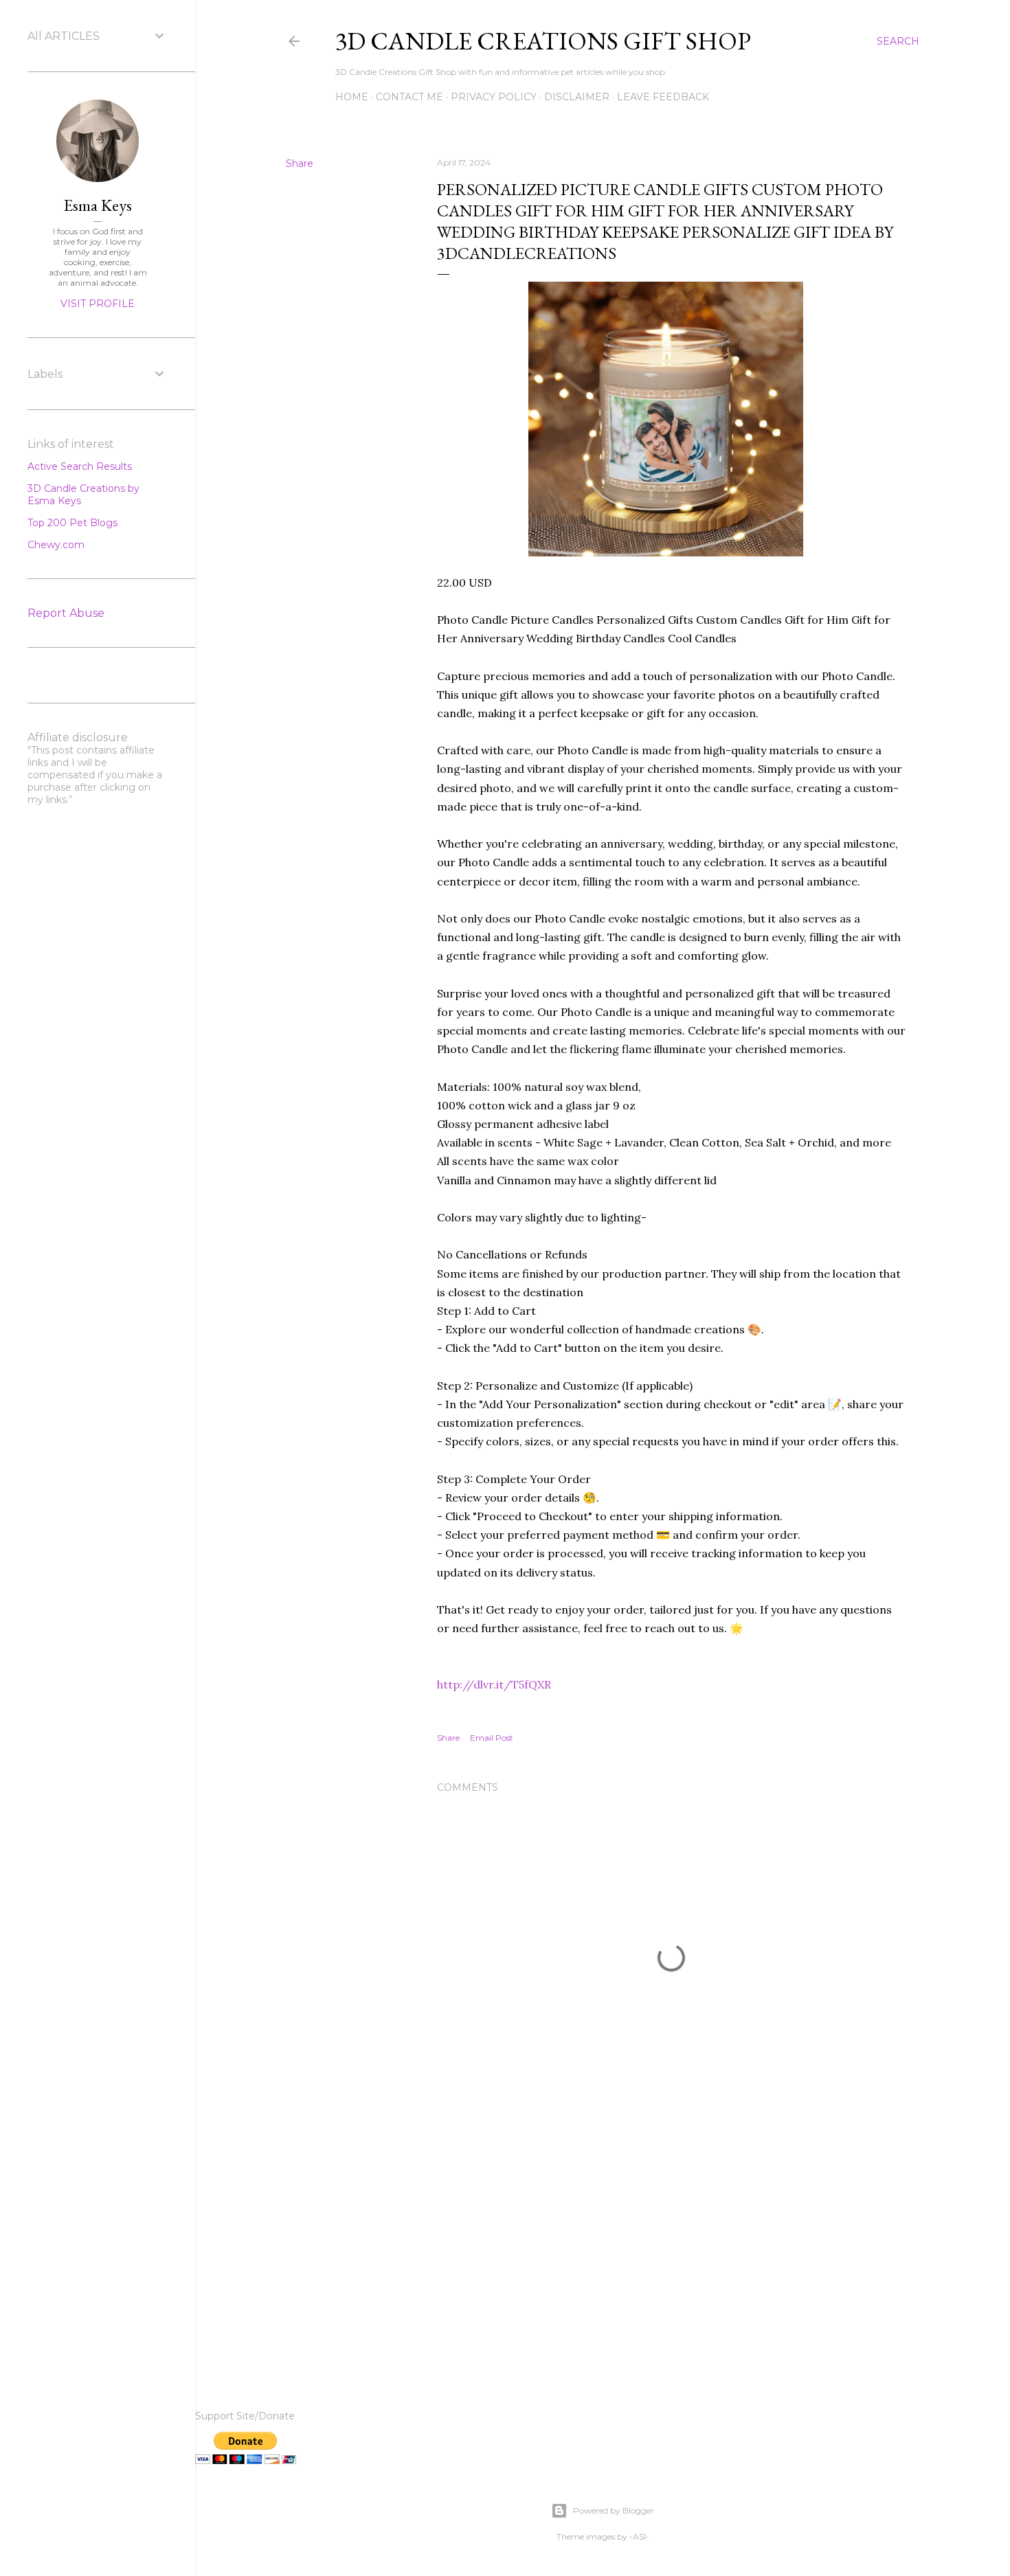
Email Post (492, 1738)
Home (352, 97)
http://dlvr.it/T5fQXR (494, 1684)
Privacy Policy (494, 97)
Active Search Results (80, 466)
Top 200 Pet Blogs (72, 523)
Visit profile (98, 304)
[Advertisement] (671, 2245)
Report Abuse (66, 613)
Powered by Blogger (614, 2510)
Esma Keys (98, 205)
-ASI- (639, 2537)
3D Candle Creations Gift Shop (543, 41)
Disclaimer (577, 97)
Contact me (409, 97)
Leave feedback (663, 97)
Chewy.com (56, 545)
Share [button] (300, 163)
